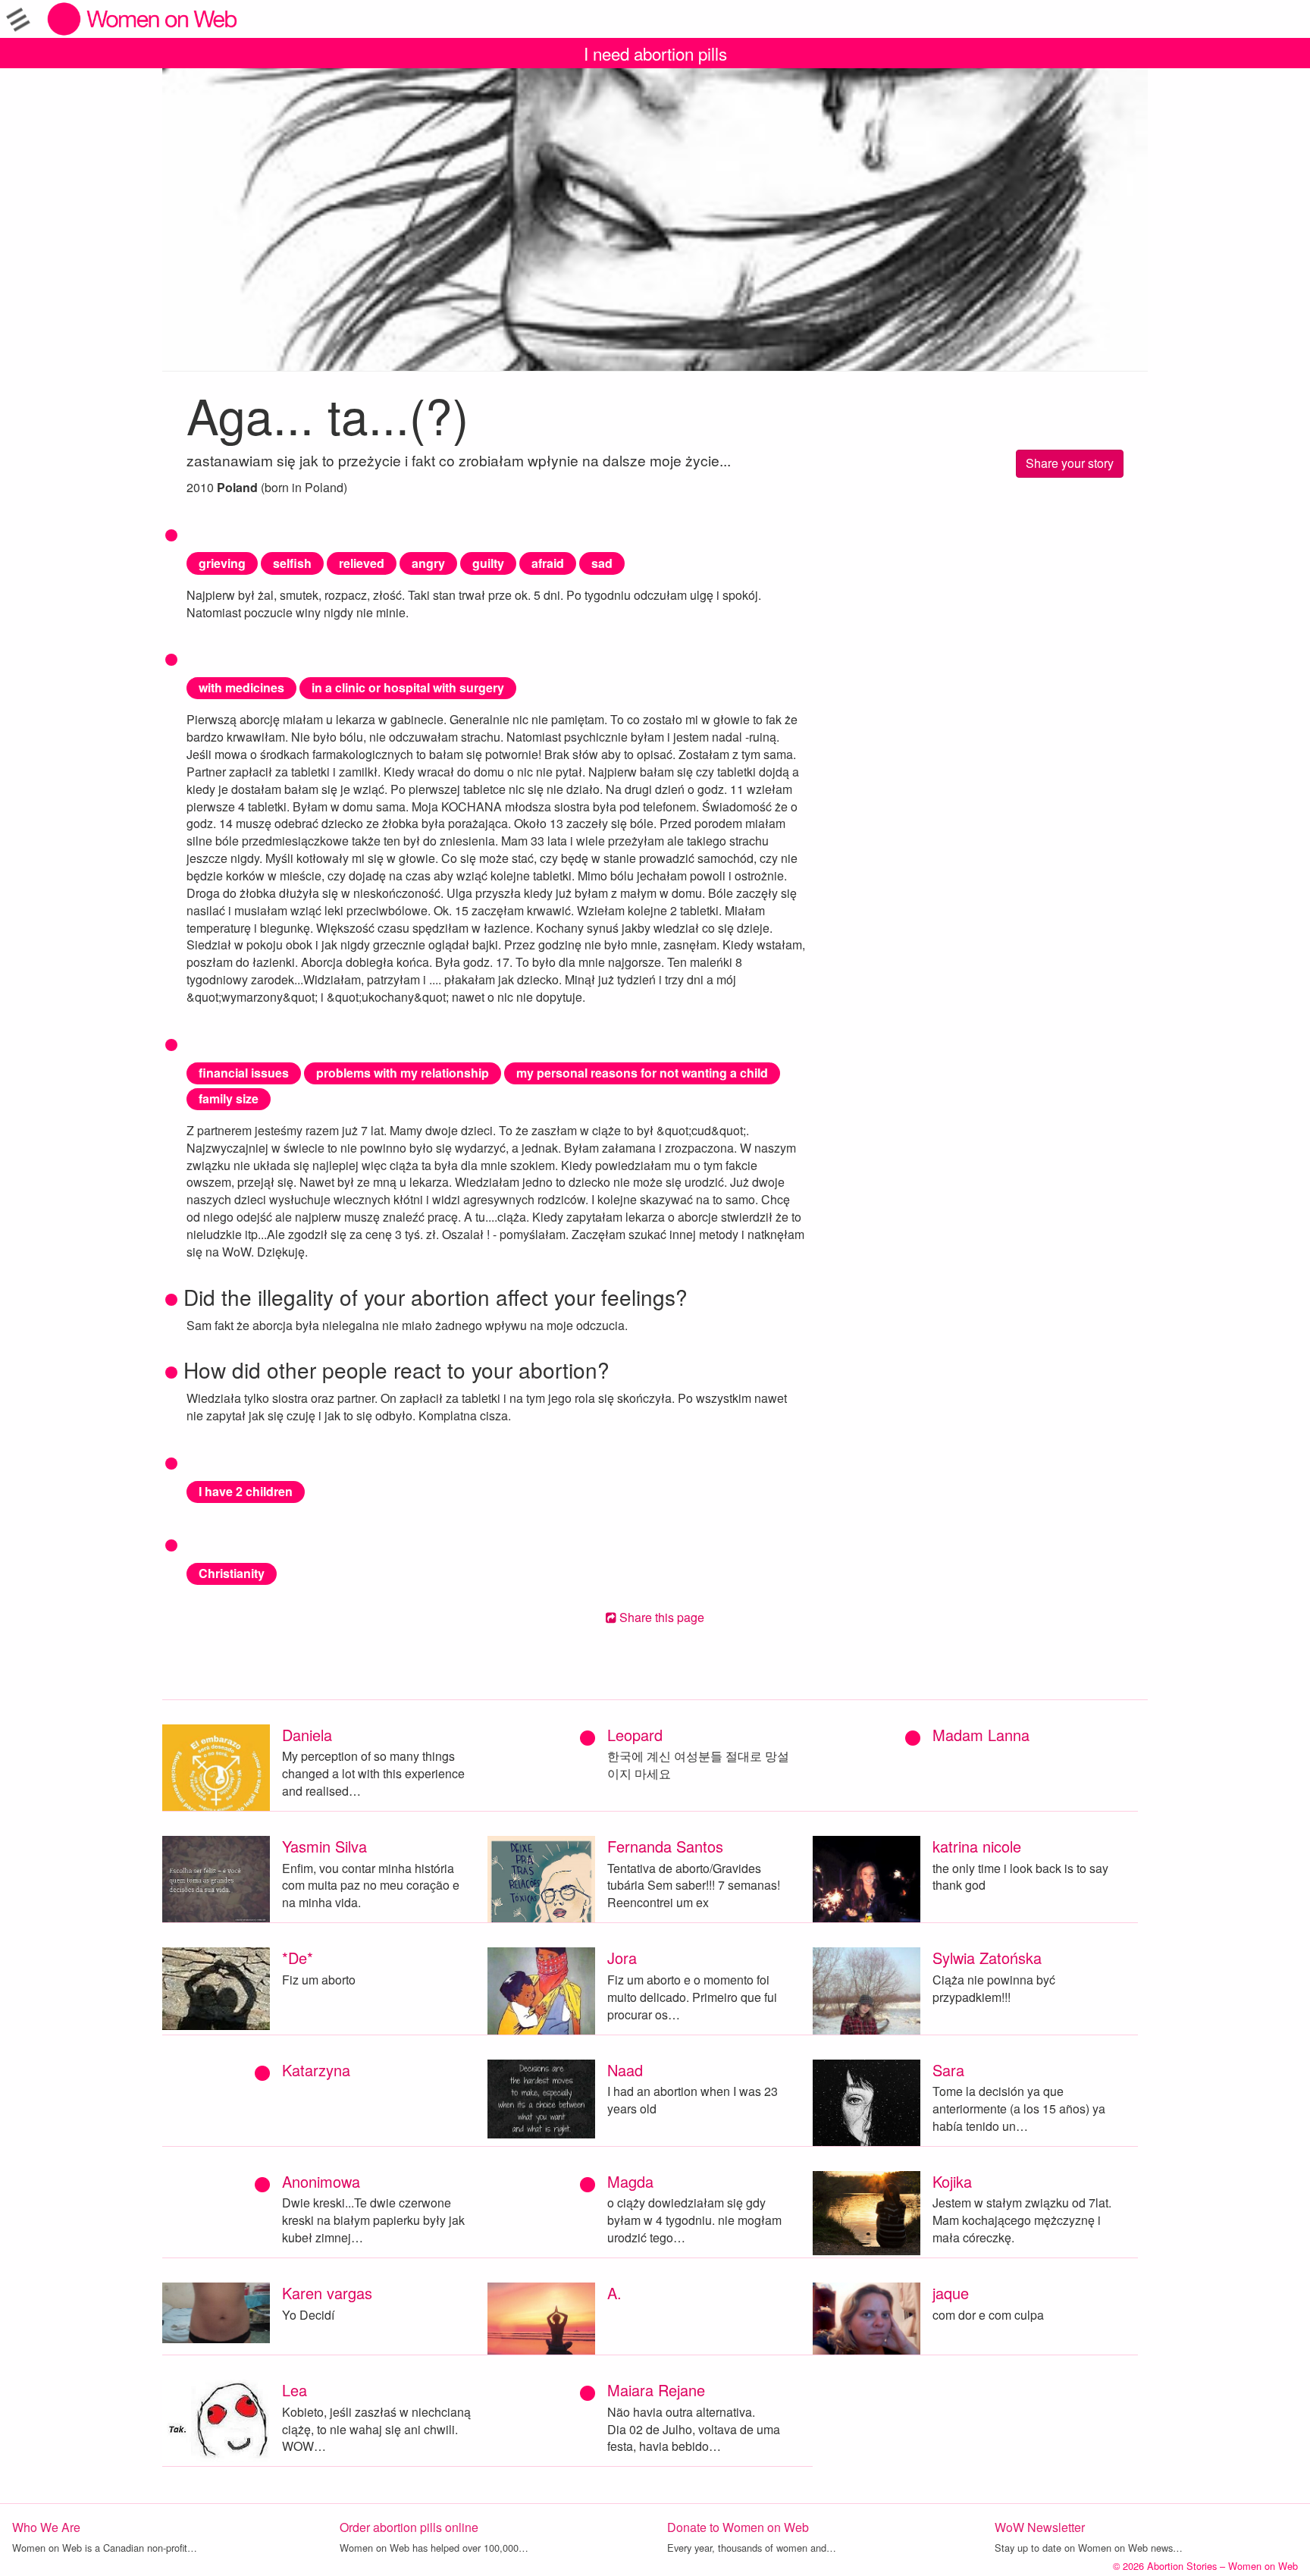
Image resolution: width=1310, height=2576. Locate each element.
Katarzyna (316, 2070)
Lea (295, 2390)
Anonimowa (321, 2181)
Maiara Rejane (656, 2390)
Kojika (952, 2181)
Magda (630, 2181)
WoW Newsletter (1040, 2527)
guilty (488, 563)
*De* (298, 1958)
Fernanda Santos (665, 1846)
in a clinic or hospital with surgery (408, 687)
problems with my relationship (403, 1073)
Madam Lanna (981, 1735)
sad (602, 563)
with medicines (241, 687)
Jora (622, 1958)
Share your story (1070, 463)
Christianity (232, 1573)
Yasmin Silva (324, 1846)
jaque (951, 2293)
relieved (362, 563)
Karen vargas (327, 2293)
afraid (548, 563)
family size (229, 1098)
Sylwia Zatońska (987, 1958)
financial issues (244, 1073)
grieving (222, 563)
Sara (948, 2070)
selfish (292, 563)
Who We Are (46, 2527)
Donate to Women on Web (738, 2527)
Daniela (307, 1735)
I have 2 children (246, 1491)
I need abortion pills (655, 53)
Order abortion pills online (409, 2527)
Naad (625, 2070)
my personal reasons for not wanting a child (642, 1073)
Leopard (635, 1735)
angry (428, 563)
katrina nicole (977, 1846)
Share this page (660, 1617)
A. (614, 2293)
